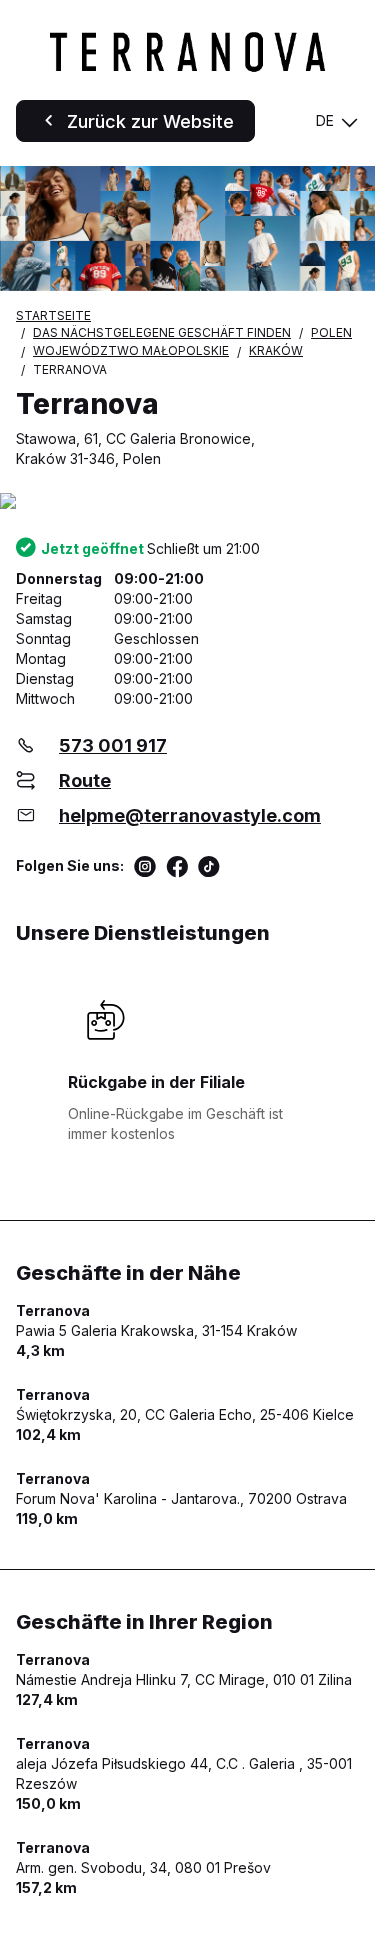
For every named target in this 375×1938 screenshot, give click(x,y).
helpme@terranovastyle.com (190, 815)
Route (85, 780)
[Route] (187, 502)
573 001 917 (113, 745)
